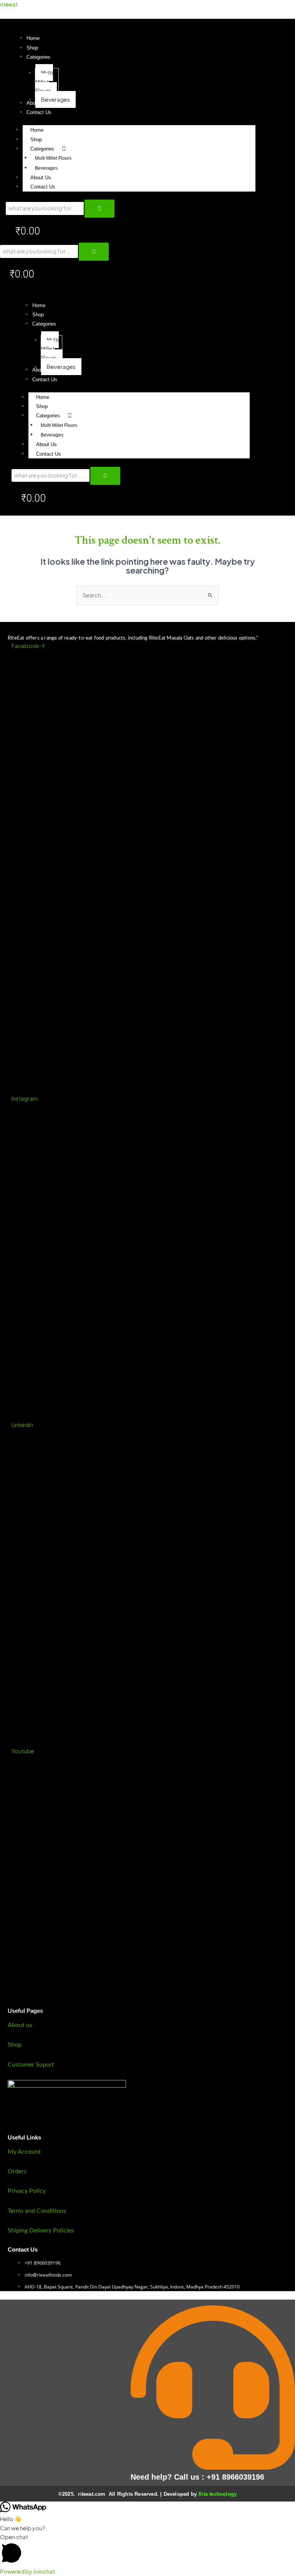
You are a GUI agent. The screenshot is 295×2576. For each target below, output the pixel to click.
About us (20, 2025)
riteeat (9, 4)
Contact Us (43, 187)
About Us (41, 178)
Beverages (46, 168)
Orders (17, 2171)
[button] (38, 57)
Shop (36, 140)
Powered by (27, 2571)
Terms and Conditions (37, 2211)
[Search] (99, 209)
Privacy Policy (27, 2191)
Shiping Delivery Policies (41, 2230)
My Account (24, 2152)
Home (37, 130)
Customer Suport (31, 2065)
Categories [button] (42, 149)
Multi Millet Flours (53, 158)
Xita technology (217, 2494)
